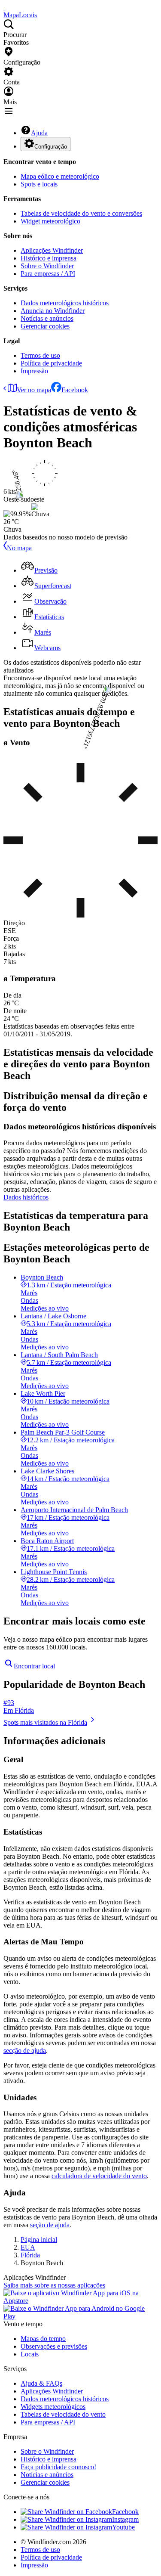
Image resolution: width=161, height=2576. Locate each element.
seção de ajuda (50, 2225)
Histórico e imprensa (49, 258)
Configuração (51, 147)
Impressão (34, 371)
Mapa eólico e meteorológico (60, 176)
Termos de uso (40, 355)
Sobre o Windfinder (47, 266)
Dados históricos (26, 1197)
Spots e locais (39, 184)
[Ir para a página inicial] (4, 7)
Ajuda (39, 133)
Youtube (123, 2527)
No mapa (19, 548)
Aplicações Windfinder (52, 250)
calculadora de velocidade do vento (99, 2176)
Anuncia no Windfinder (53, 311)
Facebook (75, 390)
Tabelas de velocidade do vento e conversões (81, 213)
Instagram (125, 2519)
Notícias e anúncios (47, 318)
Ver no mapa (34, 390)
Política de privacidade (51, 363)
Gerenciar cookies (45, 326)
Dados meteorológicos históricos (65, 303)
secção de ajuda (25, 2051)
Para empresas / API (48, 274)
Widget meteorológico (50, 221)
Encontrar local (34, 1666)
